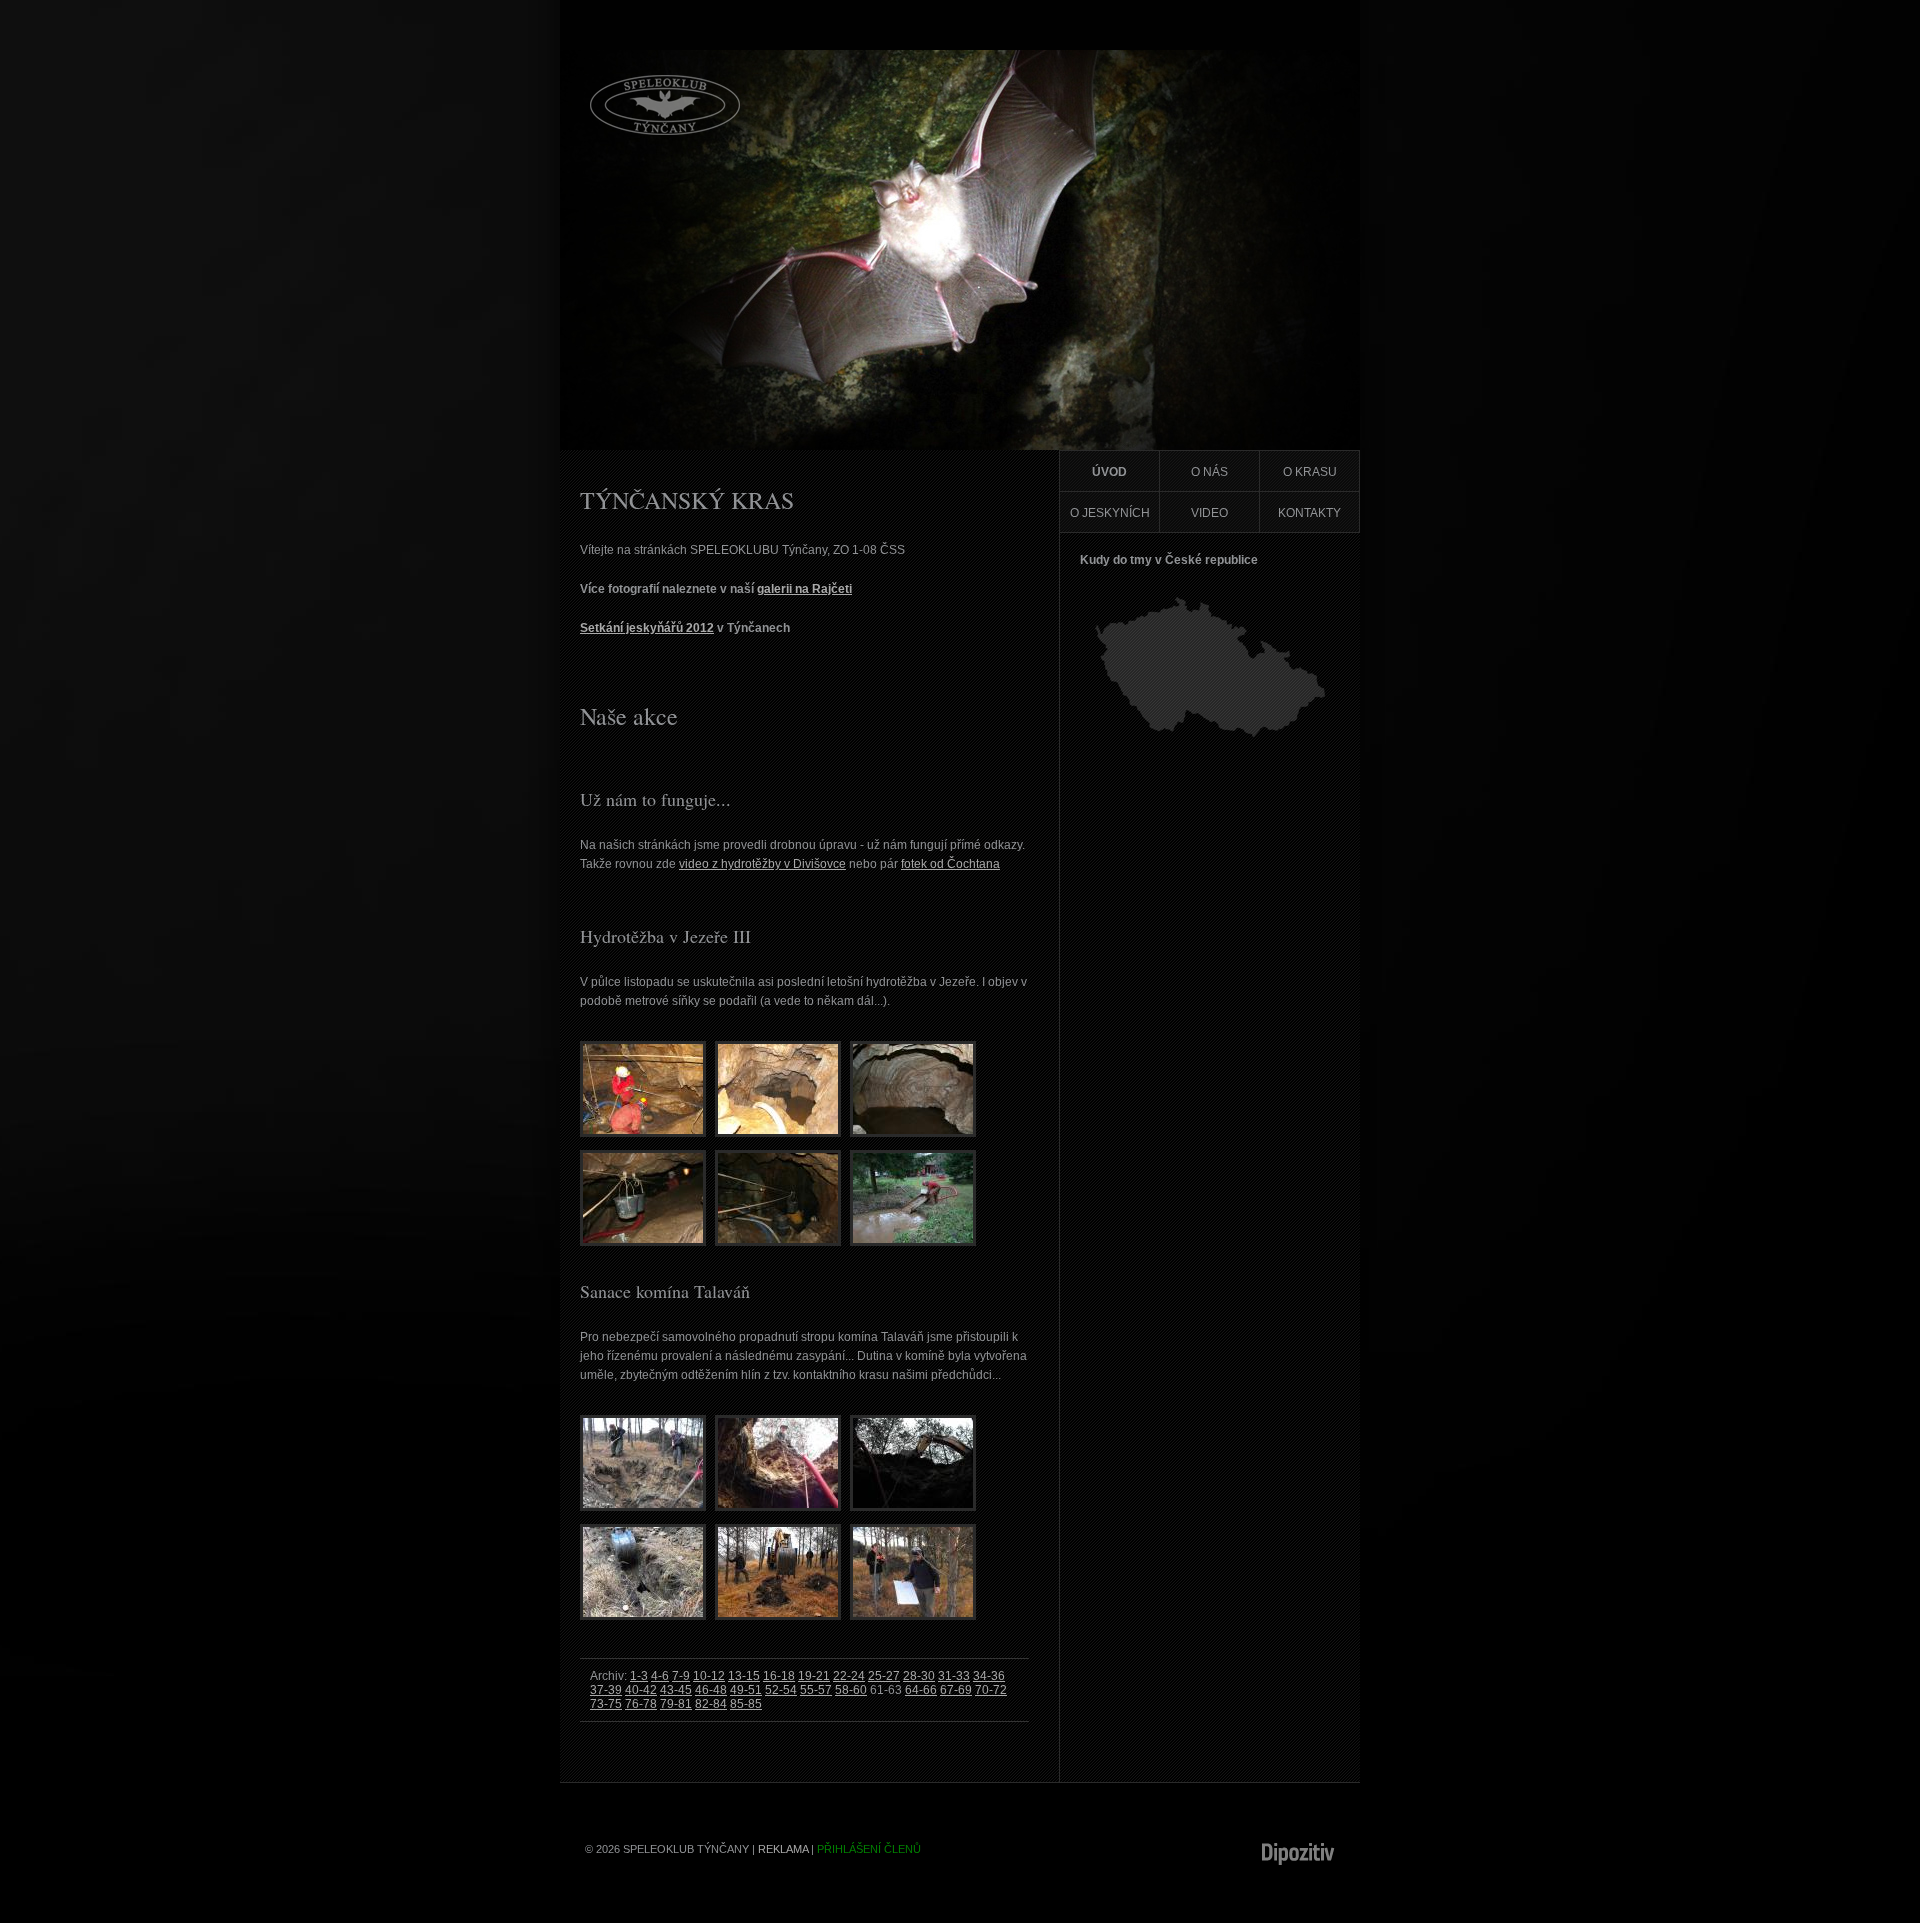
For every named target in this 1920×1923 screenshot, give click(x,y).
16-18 (779, 1676)
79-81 (676, 1704)
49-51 (746, 1690)
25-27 (884, 1676)
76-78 (641, 1704)
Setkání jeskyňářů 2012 (647, 628)
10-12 (709, 1676)
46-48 (711, 1690)
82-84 (711, 1704)
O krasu (1310, 472)
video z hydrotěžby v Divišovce (762, 864)
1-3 (639, 1676)
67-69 (956, 1690)
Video (1209, 513)
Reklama (783, 1849)
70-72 (991, 1690)
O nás (1209, 472)
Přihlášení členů (869, 1849)
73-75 (606, 1704)
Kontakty (1309, 513)
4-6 (660, 1676)
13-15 (744, 1676)
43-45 (676, 1690)
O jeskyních (1110, 513)
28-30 (919, 1676)
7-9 (681, 1676)
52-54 (781, 1690)
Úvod (1109, 472)
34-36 (989, 1676)
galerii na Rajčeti (804, 589)
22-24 (849, 1676)
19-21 (814, 1676)
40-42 (641, 1690)
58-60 (851, 1690)
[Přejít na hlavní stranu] (665, 131)
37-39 (606, 1690)
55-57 (816, 1690)
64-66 (921, 1690)
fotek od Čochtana (950, 864)
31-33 (954, 1676)
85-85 (746, 1704)
